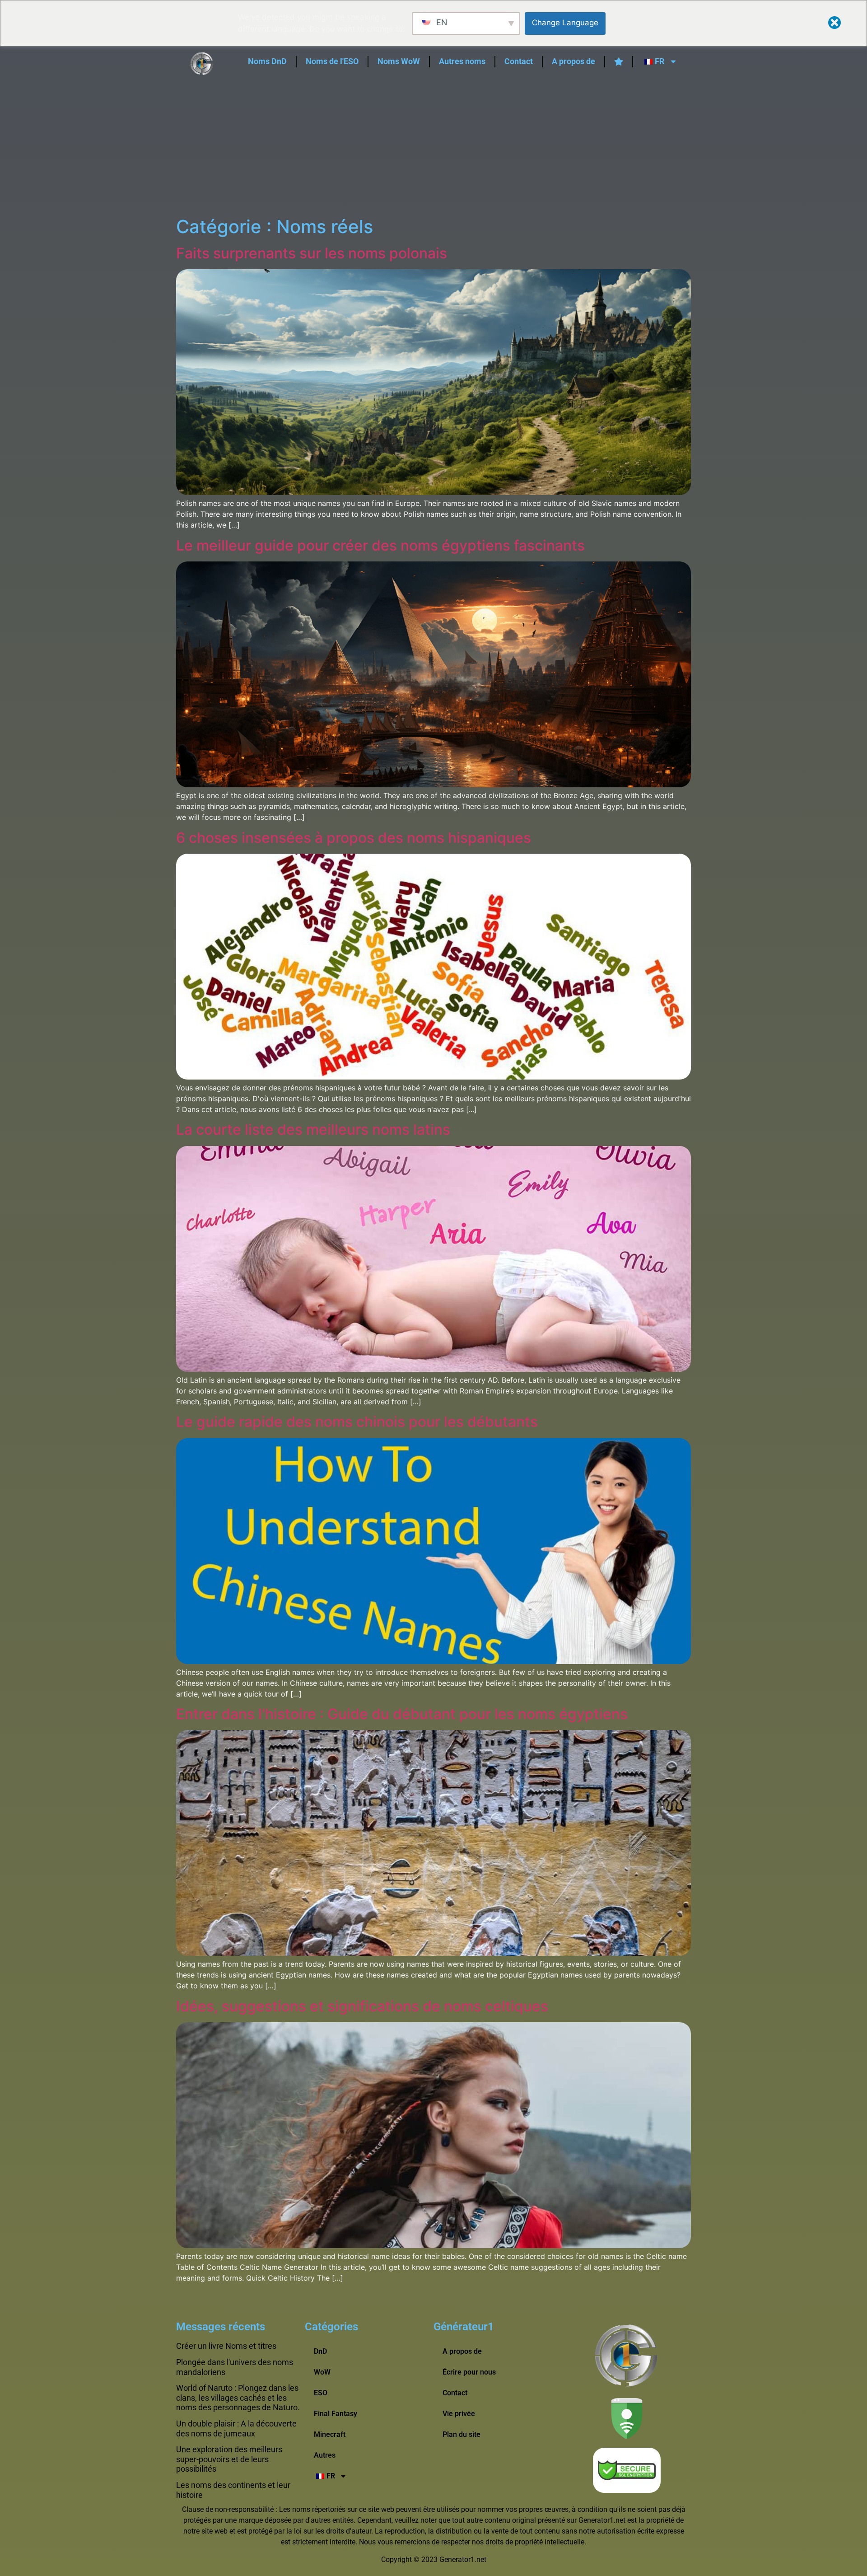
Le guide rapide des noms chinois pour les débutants (357, 1422)
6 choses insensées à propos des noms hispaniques (354, 838)
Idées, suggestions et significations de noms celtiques (362, 2006)
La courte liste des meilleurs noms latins (313, 1129)
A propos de (573, 61)
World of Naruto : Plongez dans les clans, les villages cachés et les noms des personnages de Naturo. (238, 2398)
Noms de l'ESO (332, 61)
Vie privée (459, 2414)
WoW (322, 2372)
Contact (519, 61)
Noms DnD (267, 61)
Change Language (565, 23)
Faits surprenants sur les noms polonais (312, 253)
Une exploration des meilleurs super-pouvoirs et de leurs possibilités (229, 2459)
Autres (325, 2455)
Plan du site (461, 2434)
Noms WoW (399, 61)
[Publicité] (433, 148)
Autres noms (462, 61)
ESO (321, 2393)
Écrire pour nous (469, 2372)
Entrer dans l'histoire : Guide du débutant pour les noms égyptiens (402, 1714)
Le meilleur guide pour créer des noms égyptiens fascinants (380, 545)
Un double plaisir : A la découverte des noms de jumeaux (236, 2429)
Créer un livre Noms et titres (226, 2346)
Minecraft (330, 2434)
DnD (320, 2351)
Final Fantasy (336, 2414)
